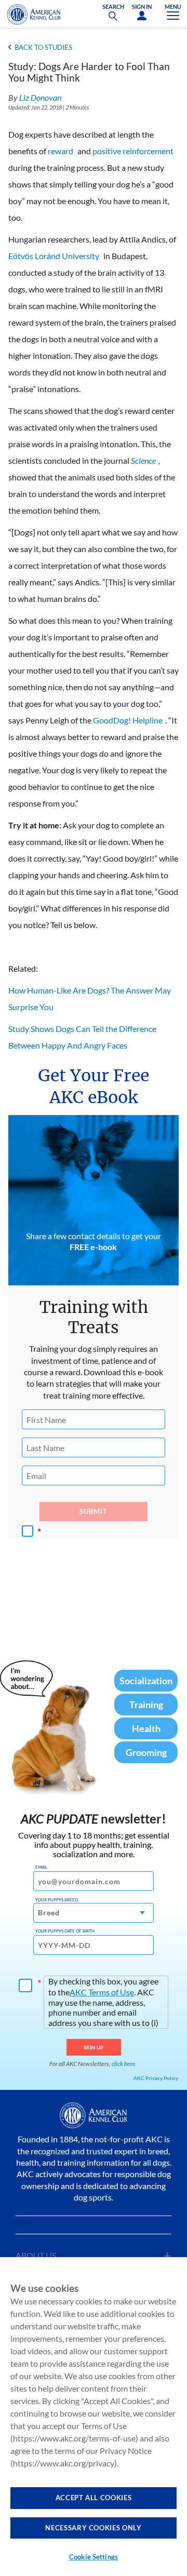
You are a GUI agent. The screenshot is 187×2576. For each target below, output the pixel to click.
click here (124, 2064)
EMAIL (41, 1867)
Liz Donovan (40, 97)
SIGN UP (94, 2047)
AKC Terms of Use (102, 1992)
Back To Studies (43, 47)
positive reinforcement (133, 151)
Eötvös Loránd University (54, 256)
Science (143, 460)
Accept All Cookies (94, 2498)
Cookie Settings (94, 2557)
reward (61, 151)
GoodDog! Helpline (128, 720)
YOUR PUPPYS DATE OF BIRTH (65, 1931)
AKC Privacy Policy (156, 2078)
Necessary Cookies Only (93, 2528)
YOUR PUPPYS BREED (57, 1900)
